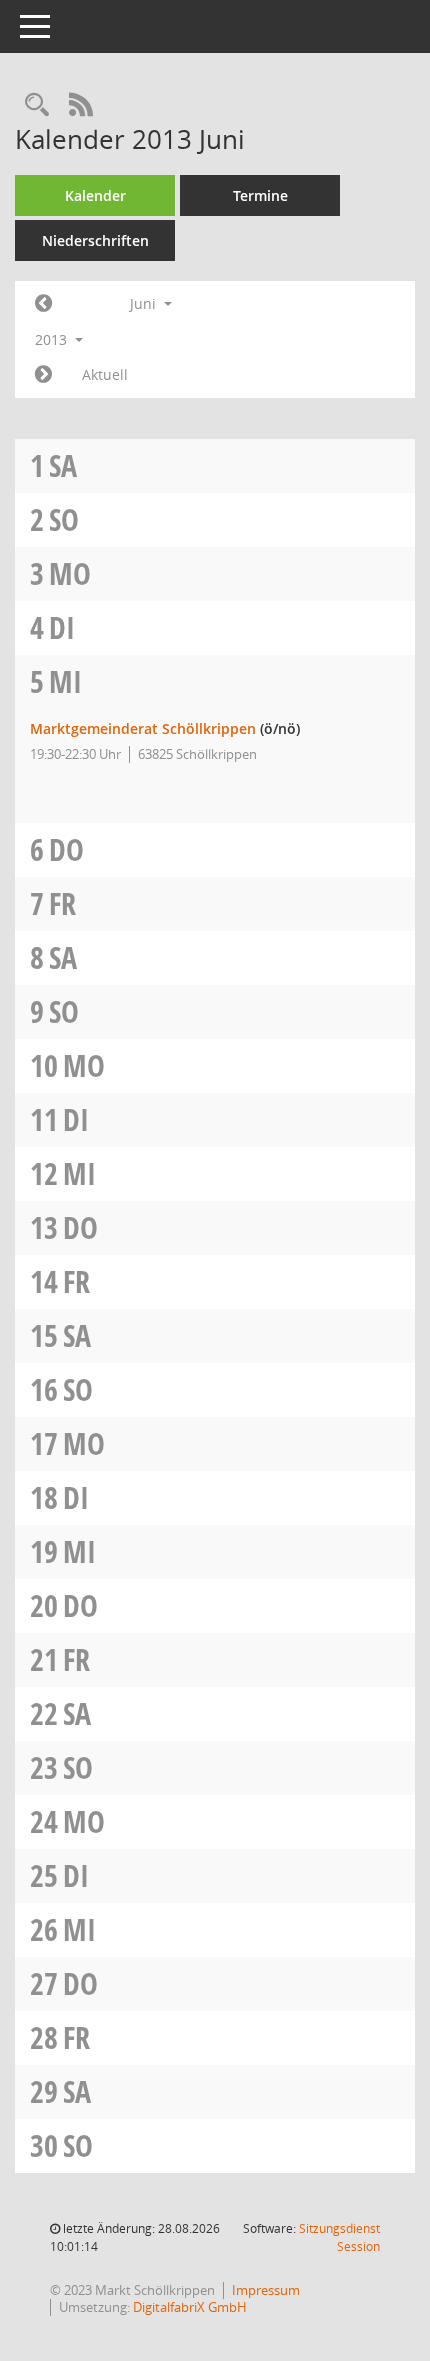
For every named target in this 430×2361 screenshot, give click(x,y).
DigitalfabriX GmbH (190, 2307)
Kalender (95, 195)
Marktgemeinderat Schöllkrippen (143, 728)
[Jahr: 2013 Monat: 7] (43, 375)
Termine (260, 195)
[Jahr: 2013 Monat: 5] (43, 304)
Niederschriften (95, 240)
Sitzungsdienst (339, 2237)
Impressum (266, 2290)
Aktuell (105, 374)
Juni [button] (145, 303)
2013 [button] (53, 339)
